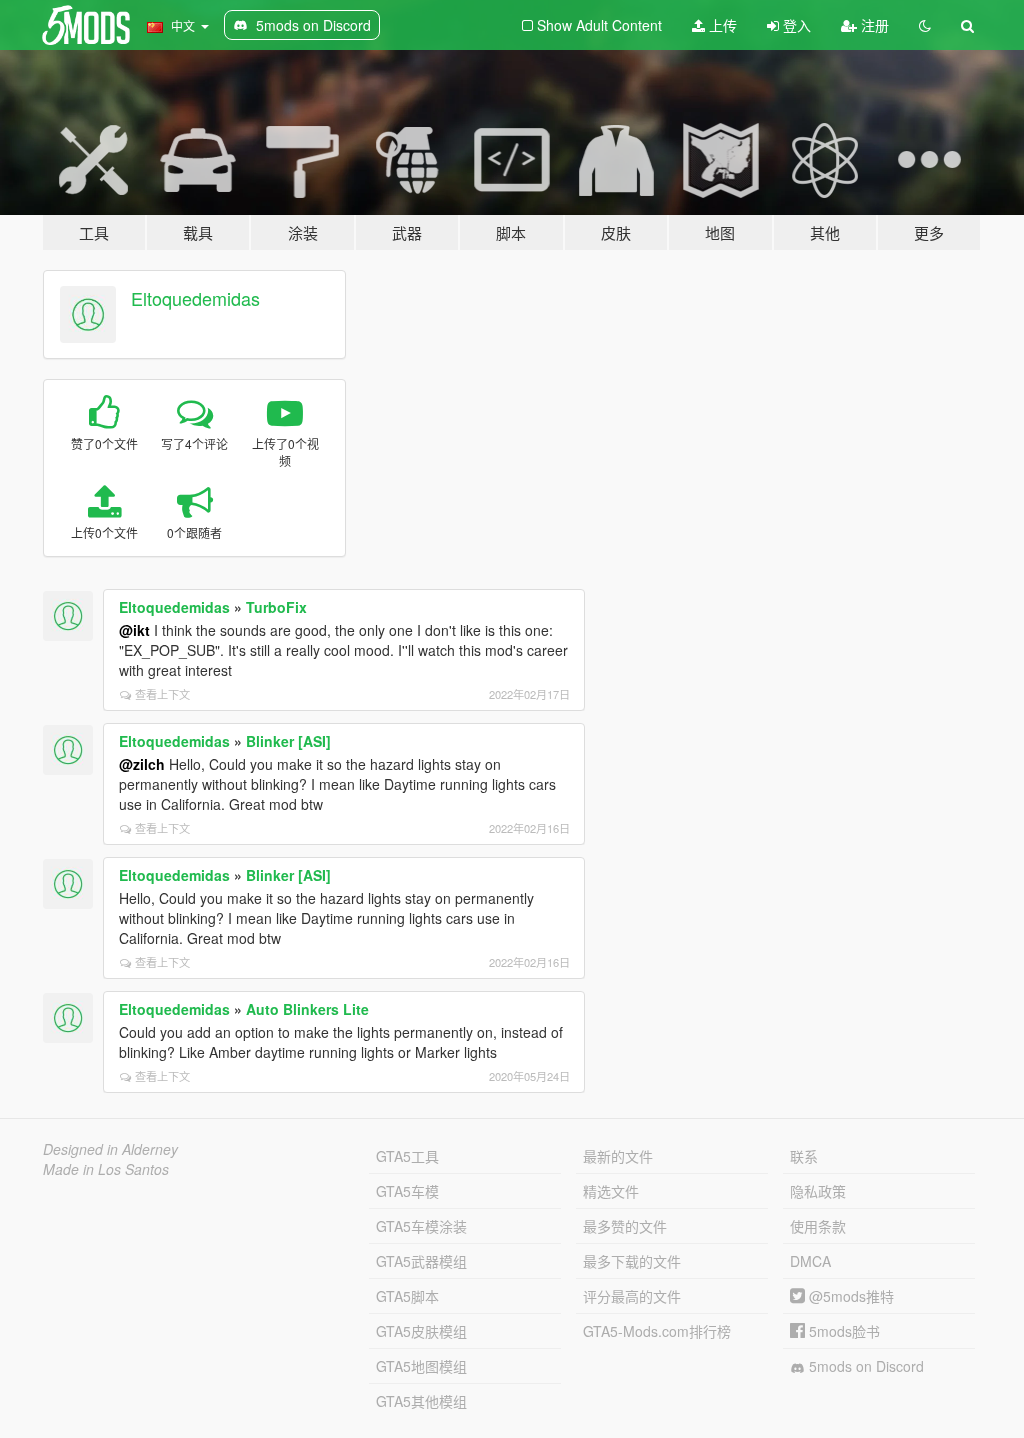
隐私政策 (818, 1191)
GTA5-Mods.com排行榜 (657, 1331)
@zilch (142, 764)
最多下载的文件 (632, 1261)
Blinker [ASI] (288, 741)
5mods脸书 (842, 1331)
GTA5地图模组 (421, 1366)
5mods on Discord (864, 1366)
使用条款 (818, 1226)
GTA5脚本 (407, 1296)
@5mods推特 (849, 1296)
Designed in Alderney (110, 1149)
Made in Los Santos (106, 1169)
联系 (804, 1156)
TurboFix (276, 607)
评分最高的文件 (632, 1296)
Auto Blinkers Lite (307, 1009)
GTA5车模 (407, 1191)
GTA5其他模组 (421, 1401)
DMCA (810, 1261)
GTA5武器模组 (421, 1261)
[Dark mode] (925, 25)
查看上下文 (162, 694)
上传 (721, 25)
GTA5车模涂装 (421, 1226)
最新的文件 (618, 1156)
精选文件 (611, 1191)
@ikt (134, 630)
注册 (873, 25)
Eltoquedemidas (195, 298)
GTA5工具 (407, 1156)
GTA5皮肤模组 (421, 1331)
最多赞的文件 (625, 1226)
